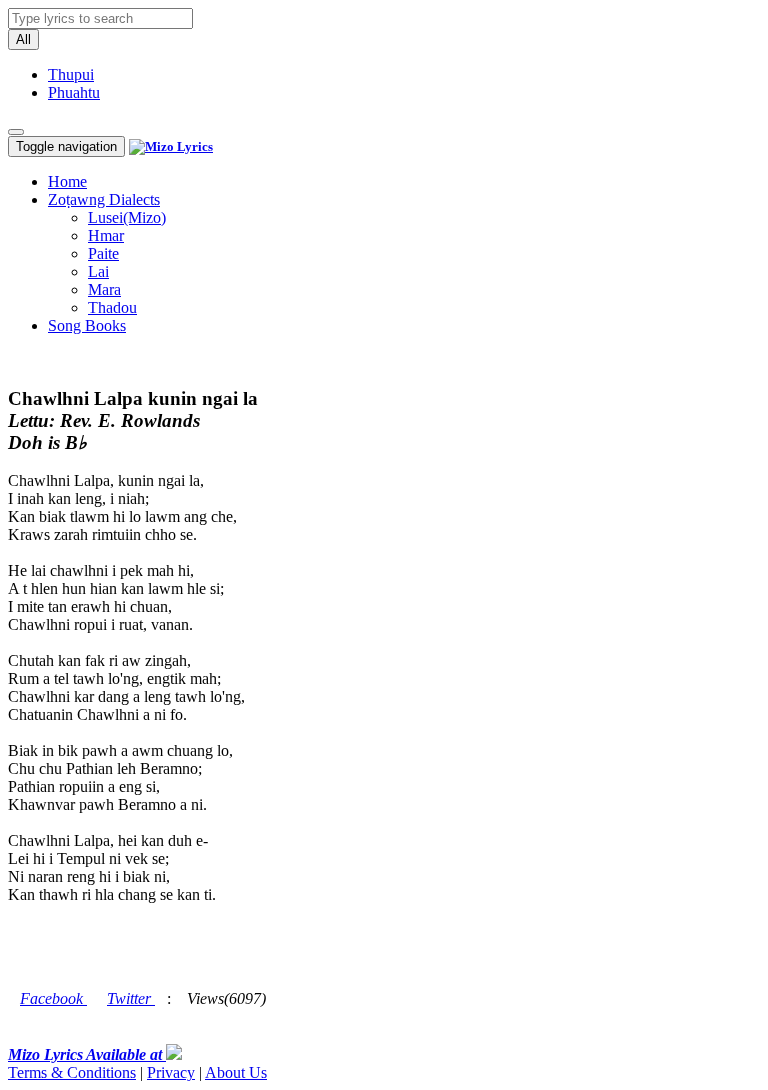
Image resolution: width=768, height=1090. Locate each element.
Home (67, 181)
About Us (236, 1072)
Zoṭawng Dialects (104, 199)
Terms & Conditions (72, 1072)
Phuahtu (74, 92)
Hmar (106, 235)
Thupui (71, 74)
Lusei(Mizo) (127, 217)
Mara (104, 289)
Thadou (112, 307)
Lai (98, 271)
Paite (103, 253)
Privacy (171, 1072)
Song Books (87, 325)
